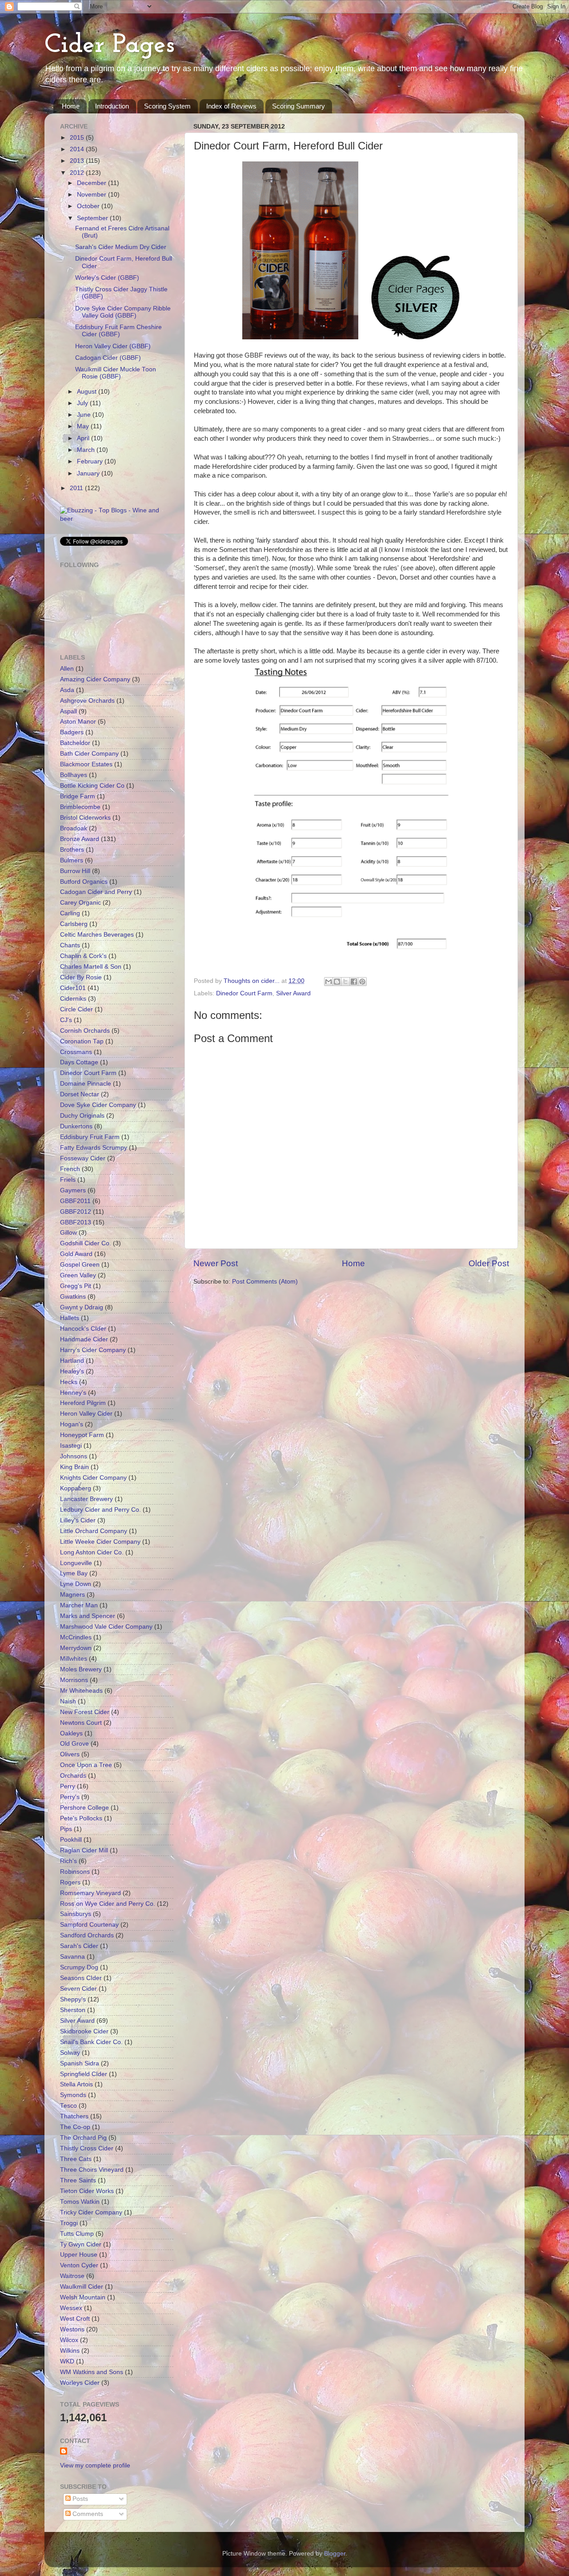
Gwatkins (73, 1297)
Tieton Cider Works (87, 2191)
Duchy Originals (82, 1116)
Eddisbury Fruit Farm (90, 1137)
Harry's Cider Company (93, 1350)
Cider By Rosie (81, 977)
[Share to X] (345, 982)
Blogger (335, 2554)
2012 (78, 173)
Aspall (68, 711)
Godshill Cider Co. (86, 1243)
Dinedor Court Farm (244, 993)
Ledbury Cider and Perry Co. (100, 1510)
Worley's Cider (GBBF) (107, 278)
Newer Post (216, 1263)
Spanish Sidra (80, 2063)
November (92, 195)
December (92, 183)
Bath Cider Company (89, 754)
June (85, 415)
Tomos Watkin (80, 2202)
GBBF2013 (76, 1222)
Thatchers (74, 2116)
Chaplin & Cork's (83, 956)
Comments (87, 2514)
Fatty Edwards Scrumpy (94, 1148)
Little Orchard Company (94, 1531)
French (70, 1169)
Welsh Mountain (83, 2297)
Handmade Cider (84, 1339)
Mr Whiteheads (81, 1691)
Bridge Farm (78, 796)
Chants (70, 945)
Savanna (72, 1957)
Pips (66, 1829)
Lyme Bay (74, 1573)
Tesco (68, 2106)
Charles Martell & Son (91, 967)
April (84, 438)
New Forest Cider (85, 1712)
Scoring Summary (299, 106)
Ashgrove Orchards (87, 701)
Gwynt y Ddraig (82, 1307)
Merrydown (76, 1648)
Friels (68, 1180)
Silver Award (293, 993)
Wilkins (70, 2351)
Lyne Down (76, 1584)
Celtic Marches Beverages (97, 935)
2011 (77, 488)
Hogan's (72, 1424)
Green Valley (78, 1275)
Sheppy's (73, 1999)
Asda (67, 690)
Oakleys (71, 1733)
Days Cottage (79, 1062)
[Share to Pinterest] (362, 982)
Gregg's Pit (76, 1286)
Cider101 (73, 988)
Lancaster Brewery (86, 1499)
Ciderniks (73, 999)
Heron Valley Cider (86, 1414)
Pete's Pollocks (81, 1818)
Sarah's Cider (79, 1946)
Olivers (70, 1754)
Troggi (69, 2223)
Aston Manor (78, 722)
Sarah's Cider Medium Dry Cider (121, 247)
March (87, 450)
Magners (72, 1595)
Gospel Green (80, 1265)
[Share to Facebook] (354, 982)
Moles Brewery (81, 1669)
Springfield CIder (84, 2074)
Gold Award (76, 1254)
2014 (78, 149)
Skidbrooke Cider (84, 2031)
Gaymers (73, 1190)
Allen (67, 669)
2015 (78, 138)
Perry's (70, 1797)
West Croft (75, 2319)
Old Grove (74, 1744)
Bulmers (72, 860)
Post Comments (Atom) (265, 1282)
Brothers (72, 850)
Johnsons (74, 1456)
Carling (70, 913)
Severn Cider (78, 1989)
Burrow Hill (75, 871)
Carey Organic (80, 903)
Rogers (70, 1882)
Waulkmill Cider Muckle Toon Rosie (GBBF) (116, 373)
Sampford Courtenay (89, 1925)
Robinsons (75, 1872)
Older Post (489, 1263)
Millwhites (74, 1659)
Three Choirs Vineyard (92, 2170)
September (93, 218)
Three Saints (78, 2180)
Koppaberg (76, 1488)
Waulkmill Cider (82, 2287)
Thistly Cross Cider (87, 2148)
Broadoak (74, 828)
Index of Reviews (231, 106)
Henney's (73, 1393)
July (83, 403)
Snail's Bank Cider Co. (91, 2042)
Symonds (73, 2095)
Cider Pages (110, 45)
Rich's (68, 1861)
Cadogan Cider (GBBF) (108, 358)
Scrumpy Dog (79, 1967)
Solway (70, 2053)
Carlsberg (74, 924)
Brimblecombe (80, 807)
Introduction (112, 106)
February (91, 461)
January (89, 473)
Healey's (72, 1371)
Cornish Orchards (85, 1031)
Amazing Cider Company (95, 679)
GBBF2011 (75, 1201)
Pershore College (84, 1808)
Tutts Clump (77, 2234)
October (89, 206)
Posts (79, 2499)
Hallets (70, 1318)
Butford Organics (84, 882)
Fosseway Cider (83, 1158)
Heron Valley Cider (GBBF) (113, 346)
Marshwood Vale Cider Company (106, 1627)
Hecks (69, 1382)
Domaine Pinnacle (86, 1084)
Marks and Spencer (88, 1616)
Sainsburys (76, 1914)
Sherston (73, 2010)
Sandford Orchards (87, 1935)
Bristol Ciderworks (85, 818)
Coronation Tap (82, 1041)
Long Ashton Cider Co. (92, 1552)
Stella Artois (76, 2084)
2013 (78, 161)
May (84, 426)
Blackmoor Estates (86, 764)
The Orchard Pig (83, 2138)
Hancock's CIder (83, 1329)
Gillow (68, 1233)
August (88, 392)
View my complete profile (95, 2465)
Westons (72, 2329)
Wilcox (69, 2340)
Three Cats (76, 2159)
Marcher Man (79, 1605)
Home (71, 106)
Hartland (72, 1361)
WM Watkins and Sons (92, 2372)
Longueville (76, 1563)
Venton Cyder (79, 2265)
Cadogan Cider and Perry (96, 892)
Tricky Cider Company (91, 2212)
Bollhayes (74, 775)
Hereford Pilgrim (83, 1403)
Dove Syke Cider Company (98, 1105)
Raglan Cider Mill (84, 1850)
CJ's (66, 1020)
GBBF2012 (76, 1212)
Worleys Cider (80, 2383)
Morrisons (74, 1680)
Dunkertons (76, 1126)
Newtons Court (81, 1723)
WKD (67, 2361)
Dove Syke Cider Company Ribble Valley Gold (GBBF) (123, 312)
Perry (68, 1786)
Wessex (71, 2308)
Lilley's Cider (78, 1520)
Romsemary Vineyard (90, 1893)
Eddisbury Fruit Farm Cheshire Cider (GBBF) (118, 331)
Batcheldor (75, 743)
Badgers (72, 732)
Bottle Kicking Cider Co (92, 786)
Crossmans (76, 1052)
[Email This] (329, 982)
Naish (68, 1701)
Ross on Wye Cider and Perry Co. (108, 1904)
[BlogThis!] (337, 982)
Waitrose (72, 2276)
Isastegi (71, 1446)
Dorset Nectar (80, 1094)
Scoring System (167, 106)
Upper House (79, 2255)
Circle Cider (76, 1009)
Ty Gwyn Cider (81, 2244)
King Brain (74, 1467)
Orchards (73, 1776)
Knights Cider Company (93, 1478)
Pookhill (71, 1840)
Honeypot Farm (82, 1435)
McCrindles (76, 1637)
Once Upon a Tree (86, 1765)
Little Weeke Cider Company (100, 1542)
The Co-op (75, 2127)
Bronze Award (80, 839)
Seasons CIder (81, 1978)
